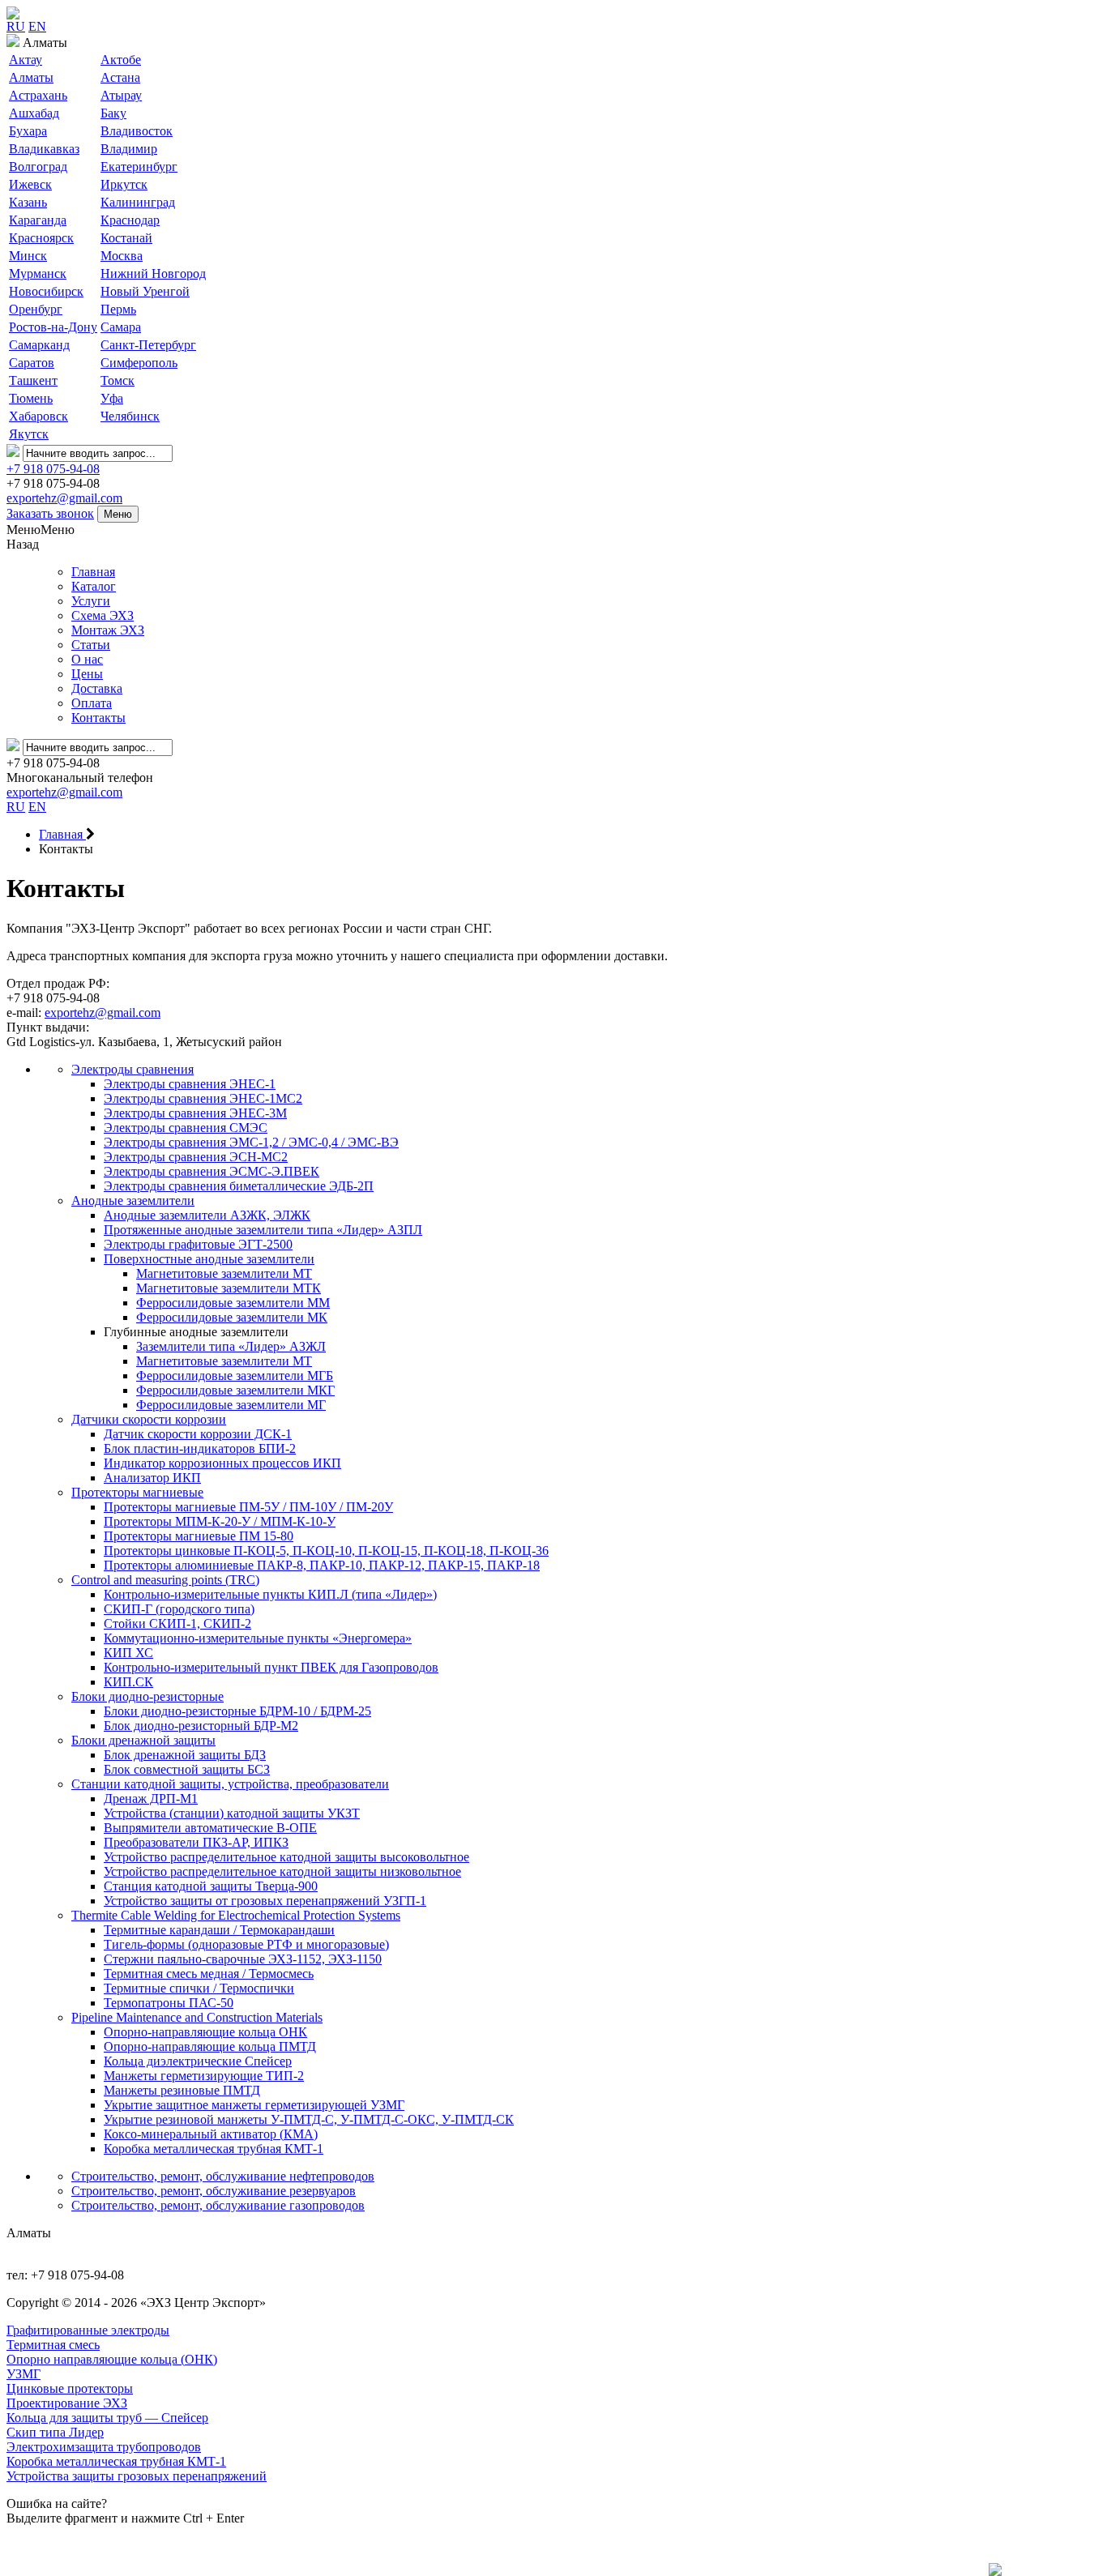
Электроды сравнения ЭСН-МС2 (196, 1157)
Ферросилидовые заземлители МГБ (235, 1376)
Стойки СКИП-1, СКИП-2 (177, 1623)
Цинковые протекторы (70, 2388)
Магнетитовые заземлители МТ (224, 1273)
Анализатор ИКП (152, 1478)
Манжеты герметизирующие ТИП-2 (204, 2076)
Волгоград (38, 167)
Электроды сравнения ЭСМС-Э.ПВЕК (212, 1171)
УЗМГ (24, 2374)
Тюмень (31, 398)
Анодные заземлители (133, 1200)
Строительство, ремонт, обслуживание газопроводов (218, 2205)
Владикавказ (44, 149)
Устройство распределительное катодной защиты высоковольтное (286, 1857)
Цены (87, 674)
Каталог (94, 586)
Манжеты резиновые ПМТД (182, 2090)
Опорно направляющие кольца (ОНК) (112, 2359)
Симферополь (139, 363)
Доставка (97, 688)
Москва (122, 256)
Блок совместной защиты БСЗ (187, 1769)
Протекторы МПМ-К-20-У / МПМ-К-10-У (220, 1521)
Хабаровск (38, 416)
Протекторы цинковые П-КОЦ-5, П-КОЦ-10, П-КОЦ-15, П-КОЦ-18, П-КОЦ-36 (326, 1551)
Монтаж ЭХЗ (108, 630)
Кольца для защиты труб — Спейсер (107, 2418)
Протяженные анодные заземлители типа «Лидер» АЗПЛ (263, 1230)
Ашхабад (34, 113)
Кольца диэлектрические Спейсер (198, 2061)
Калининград (138, 202)
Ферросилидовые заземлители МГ (231, 1405)
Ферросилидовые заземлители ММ (233, 1303)
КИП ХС (128, 1653)
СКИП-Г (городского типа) (179, 1609)
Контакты (98, 718)
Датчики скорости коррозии (149, 1419)
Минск (28, 256)
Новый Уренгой (145, 291)
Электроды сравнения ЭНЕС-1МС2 (203, 1098)
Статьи (91, 645)
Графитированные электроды (88, 2330)
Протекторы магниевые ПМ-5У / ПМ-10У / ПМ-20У (248, 1507)
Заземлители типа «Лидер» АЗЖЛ (231, 1346)
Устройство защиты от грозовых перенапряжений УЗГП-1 (265, 1901)
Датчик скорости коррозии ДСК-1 (198, 1434)
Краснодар (130, 220)
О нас (87, 659)
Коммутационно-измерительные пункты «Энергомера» (258, 1638)
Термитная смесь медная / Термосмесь (209, 1974)
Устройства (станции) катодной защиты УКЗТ (232, 1813)
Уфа (112, 398)
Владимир (129, 149)
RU (16, 26)
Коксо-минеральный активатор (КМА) (211, 2134)
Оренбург (36, 309)
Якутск (29, 434)
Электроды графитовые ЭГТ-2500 (198, 1244)
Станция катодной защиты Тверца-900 (211, 1886)
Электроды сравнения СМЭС (186, 1128)
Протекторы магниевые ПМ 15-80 (199, 1536)
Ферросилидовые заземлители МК (232, 1317)
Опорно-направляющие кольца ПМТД (210, 2046)
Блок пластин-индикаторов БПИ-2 (200, 1448)
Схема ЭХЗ (103, 615)
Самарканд (39, 345)
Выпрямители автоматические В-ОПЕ (210, 1828)
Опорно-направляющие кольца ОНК (205, 2032)
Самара (121, 327)
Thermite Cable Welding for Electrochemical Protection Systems (236, 1915)
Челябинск (130, 416)
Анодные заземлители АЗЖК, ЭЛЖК (207, 1215)
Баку (113, 113)
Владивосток (137, 131)
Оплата (92, 703)
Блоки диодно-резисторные (147, 1696)
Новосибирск (46, 291)
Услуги (91, 601)
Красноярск (41, 238)
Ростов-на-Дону (53, 327)
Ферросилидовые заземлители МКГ (235, 1390)
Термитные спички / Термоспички (199, 1988)
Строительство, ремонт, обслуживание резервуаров (214, 2191)
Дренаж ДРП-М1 (151, 1799)
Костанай (126, 238)
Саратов (32, 363)
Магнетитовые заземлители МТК (229, 1288)
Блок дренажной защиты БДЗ (185, 1755)
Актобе (121, 60)
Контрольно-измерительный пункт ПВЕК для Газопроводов (271, 1667)
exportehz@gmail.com (64, 498)
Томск (118, 380)
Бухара (28, 131)
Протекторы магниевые (137, 1492)
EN (37, 26)
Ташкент (33, 380)
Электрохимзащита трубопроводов (104, 2447)
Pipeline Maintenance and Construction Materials (197, 2017)
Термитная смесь (53, 2345)
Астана (120, 77)
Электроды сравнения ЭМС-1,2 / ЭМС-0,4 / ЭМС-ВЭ (251, 1142)
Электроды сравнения (132, 1069)
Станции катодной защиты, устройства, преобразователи (230, 1784)
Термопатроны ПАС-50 (169, 2003)
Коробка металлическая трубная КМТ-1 (214, 2149)
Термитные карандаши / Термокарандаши (219, 1930)
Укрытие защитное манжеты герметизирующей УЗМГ (254, 2105)
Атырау (121, 95)
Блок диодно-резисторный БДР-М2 (201, 1726)
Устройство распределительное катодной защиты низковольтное (282, 1871)
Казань (28, 202)
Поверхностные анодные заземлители (209, 1259)
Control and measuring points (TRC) (165, 1580)
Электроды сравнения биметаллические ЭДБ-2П (239, 1186)
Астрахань (38, 95)
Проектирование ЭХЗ (67, 2403)
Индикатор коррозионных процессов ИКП (222, 1463)
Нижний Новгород (153, 273)
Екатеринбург (139, 167)
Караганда (38, 220)
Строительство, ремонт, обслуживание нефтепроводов (223, 2176)
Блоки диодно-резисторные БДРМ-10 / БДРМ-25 (237, 1711)
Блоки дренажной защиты (143, 1740)
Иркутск (124, 184)
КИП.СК (128, 1682)
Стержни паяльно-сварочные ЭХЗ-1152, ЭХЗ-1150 (243, 1959)
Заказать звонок (50, 513)
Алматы (31, 77)
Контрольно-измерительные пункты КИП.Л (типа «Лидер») (270, 1594)
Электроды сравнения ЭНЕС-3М (195, 1113)
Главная (93, 572)
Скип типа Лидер (55, 2432)
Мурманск (38, 273)
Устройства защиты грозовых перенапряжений (137, 2476)
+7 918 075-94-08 (53, 469)
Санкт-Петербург (148, 345)
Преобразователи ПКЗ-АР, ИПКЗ (196, 1842)
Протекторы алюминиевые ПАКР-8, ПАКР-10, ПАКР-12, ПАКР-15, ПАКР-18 (322, 1565)
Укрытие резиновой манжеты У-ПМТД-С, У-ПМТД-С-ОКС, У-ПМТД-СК (309, 2119)
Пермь (118, 309)
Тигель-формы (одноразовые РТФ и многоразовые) (246, 1944)
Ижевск (30, 184)
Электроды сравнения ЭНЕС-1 (190, 1084)
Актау (26, 60)
